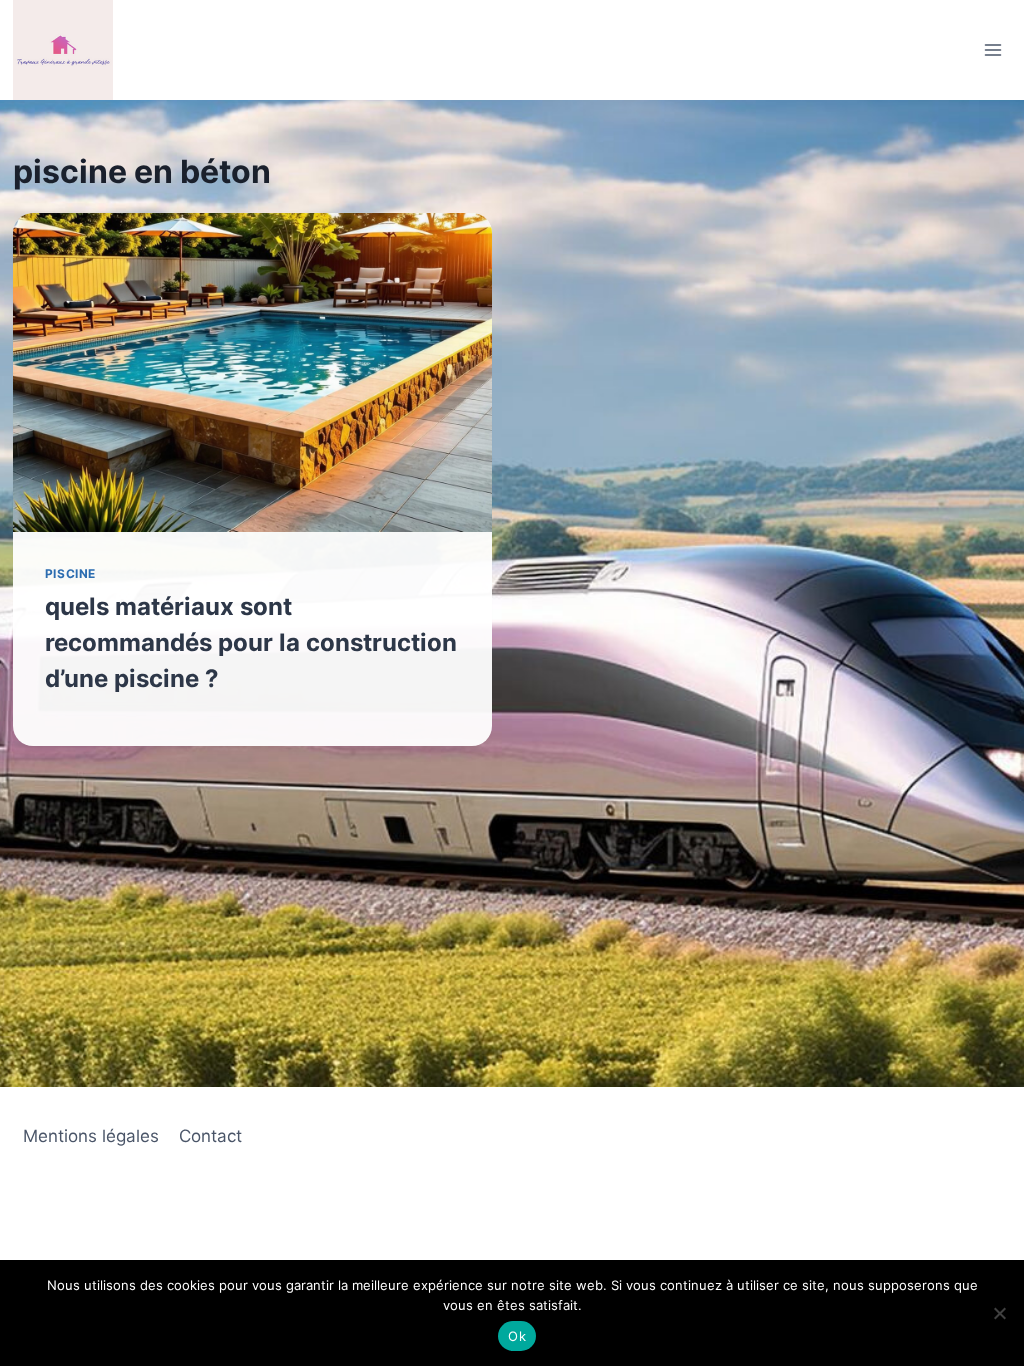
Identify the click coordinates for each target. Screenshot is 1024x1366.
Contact (210, 1136)
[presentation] (252, 372)
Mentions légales (91, 1136)
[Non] (999, 1313)
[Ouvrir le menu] (992, 49)
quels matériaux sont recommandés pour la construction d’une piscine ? (251, 642)
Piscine (70, 573)
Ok (517, 1336)
